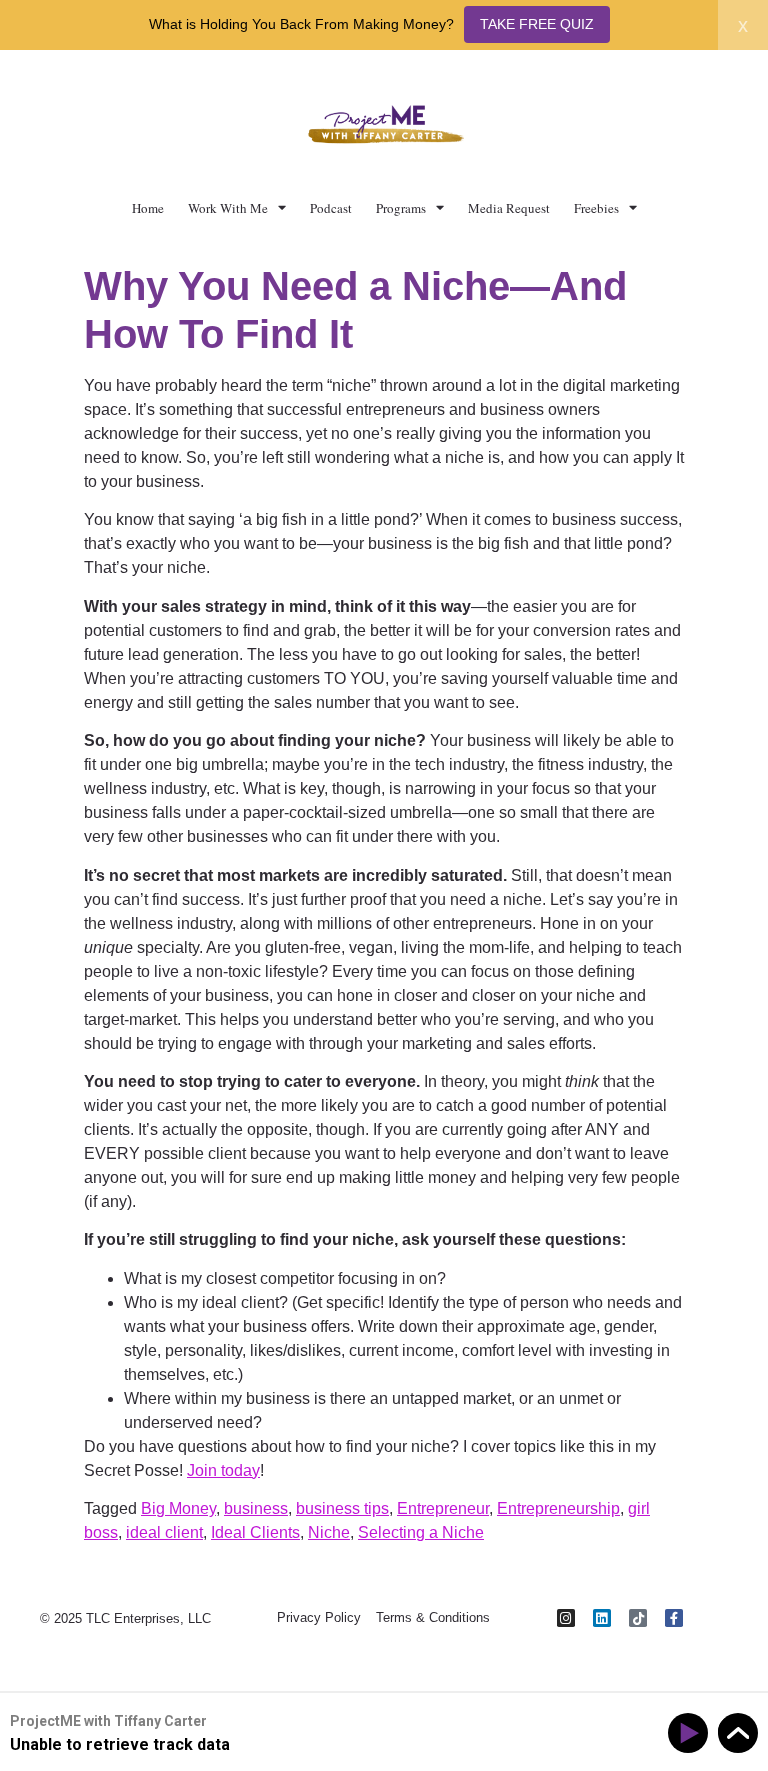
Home (148, 208)
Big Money (178, 1508)
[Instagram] (566, 1618)
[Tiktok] (638, 1618)
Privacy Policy (319, 1617)
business (256, 1508)
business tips (342, 1508)
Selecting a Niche (421, 1532)
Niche (329, 1532)
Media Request (509, 208)
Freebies (596, 208)
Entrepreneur (443, 1508)
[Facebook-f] (674, 1618)
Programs (401, 208)
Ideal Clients (255, 1532)
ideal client (164, 1532)
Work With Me (228, 208)
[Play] (691, 1733)
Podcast (331, 208)
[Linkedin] (602, 1618)
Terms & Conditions (433, 1617)
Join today (223, 1470)
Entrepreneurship (558, 1508)
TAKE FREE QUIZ (537, 24)
